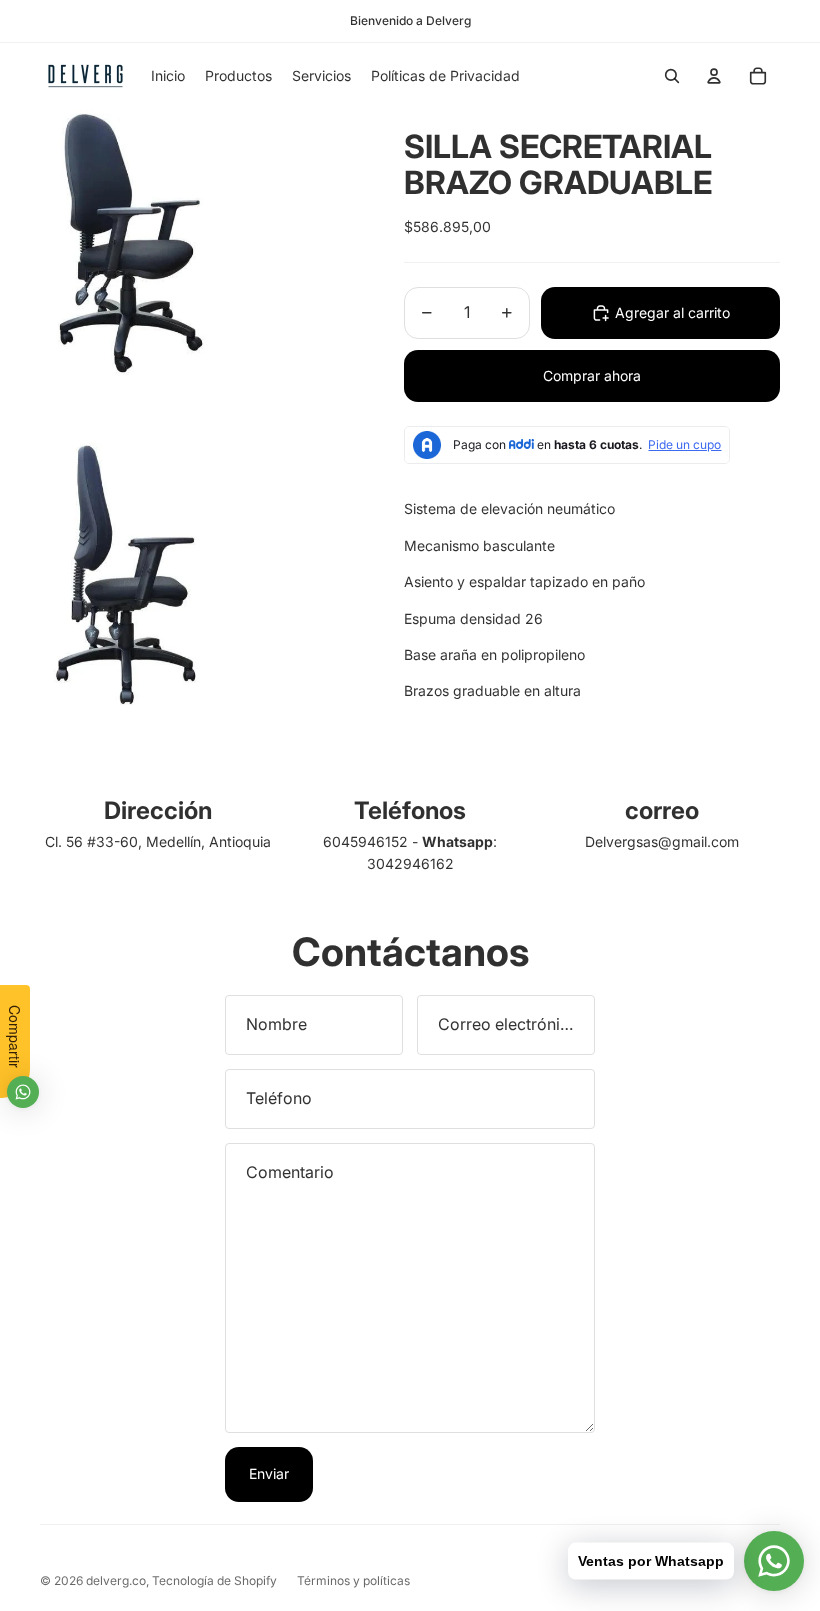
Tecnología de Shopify (214, 1580)
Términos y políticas (353, 1580)
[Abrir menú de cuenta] (714, 76)
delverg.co (116, 1580)
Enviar (269, 1473)
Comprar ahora (592, 375)
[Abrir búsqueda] (672, 76)
